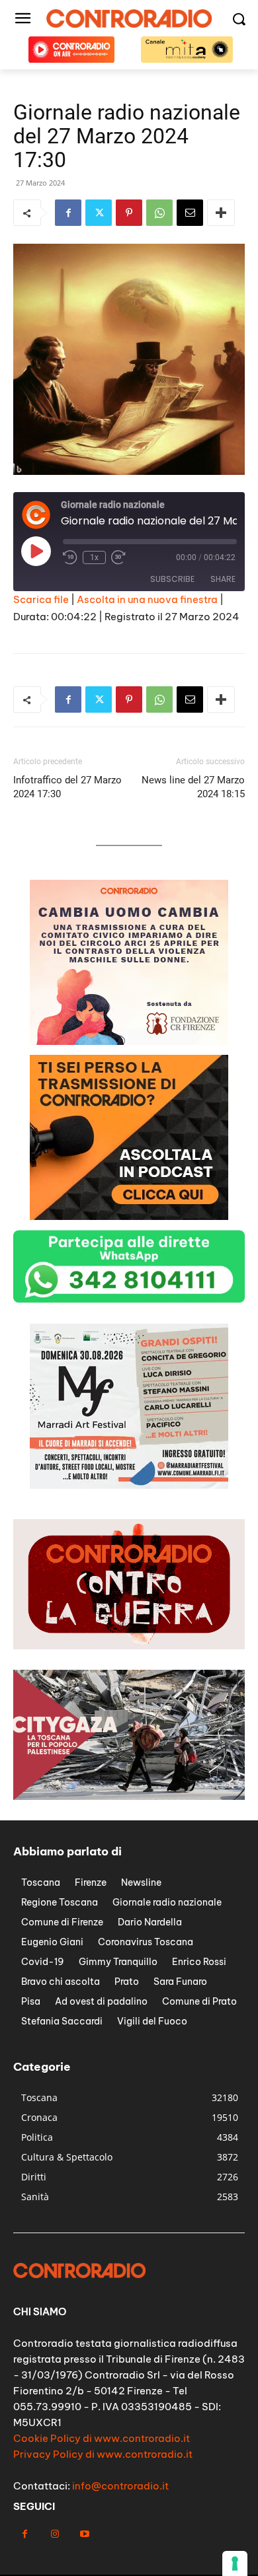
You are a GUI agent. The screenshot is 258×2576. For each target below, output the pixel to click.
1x (94, 557)
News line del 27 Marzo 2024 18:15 (193, 787)
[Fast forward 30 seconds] (118, 557)
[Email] (190, 213)
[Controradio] (129, 18)
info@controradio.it (120, 2486)
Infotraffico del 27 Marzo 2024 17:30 (67, 787)
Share (223, 579)
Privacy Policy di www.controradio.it (103, 2454)
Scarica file (41, 599)
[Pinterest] (129, 213)
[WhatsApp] (159, 213)
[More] (221, 213)
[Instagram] (55, 2534)
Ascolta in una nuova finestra (147, 599)
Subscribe (172, 579)
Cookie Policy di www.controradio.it (102, 2438)
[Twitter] (99, 213)
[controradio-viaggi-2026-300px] (129, 1041)
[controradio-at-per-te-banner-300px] (129, 1216)
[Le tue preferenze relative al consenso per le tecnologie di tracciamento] (235, 2563)
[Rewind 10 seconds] (70, 557)
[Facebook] (68, 213)
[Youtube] (84, 2534)
